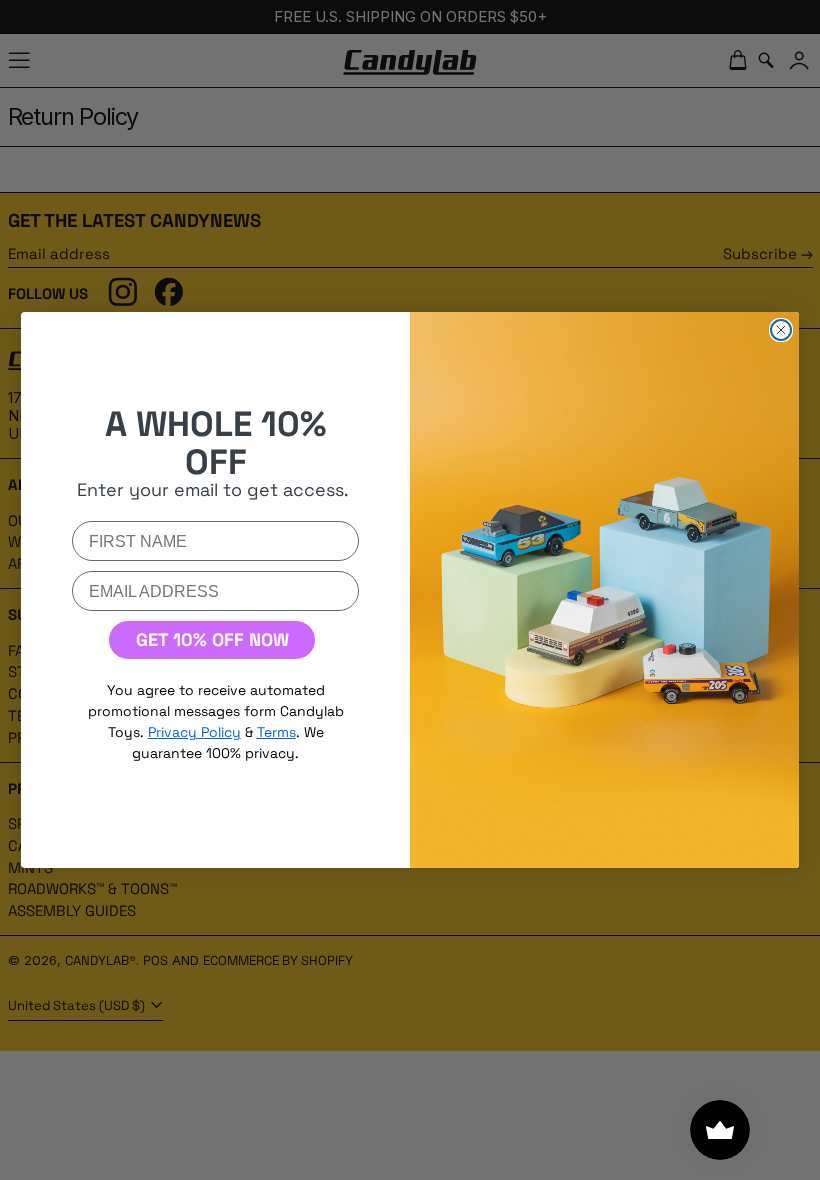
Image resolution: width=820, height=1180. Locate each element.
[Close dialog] (781, 330)
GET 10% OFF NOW (212, 639)
